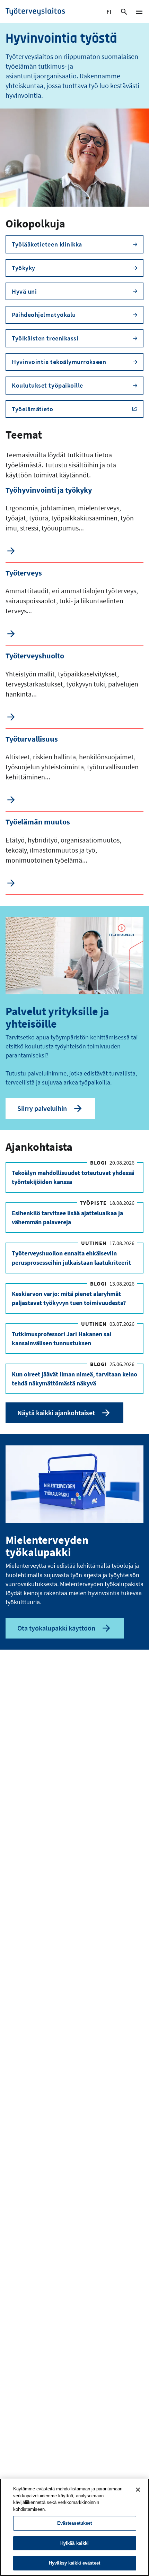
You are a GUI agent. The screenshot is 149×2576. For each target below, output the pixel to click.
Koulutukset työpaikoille (47, 385)
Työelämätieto (33, 409)
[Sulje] (138, 2490)
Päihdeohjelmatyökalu (44, 315)
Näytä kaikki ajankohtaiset (56, 1413)
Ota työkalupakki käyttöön (56, 1628)
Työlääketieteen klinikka (47, 244)
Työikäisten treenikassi (45, 338)
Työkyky (24, 268)
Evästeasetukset (75, 2523)
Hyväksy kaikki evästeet (74, 2563)
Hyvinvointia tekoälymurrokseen (59, 362)
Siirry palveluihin (42, 1108)
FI (110, 13)
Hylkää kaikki (75, 2543)
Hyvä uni (24, 291)
